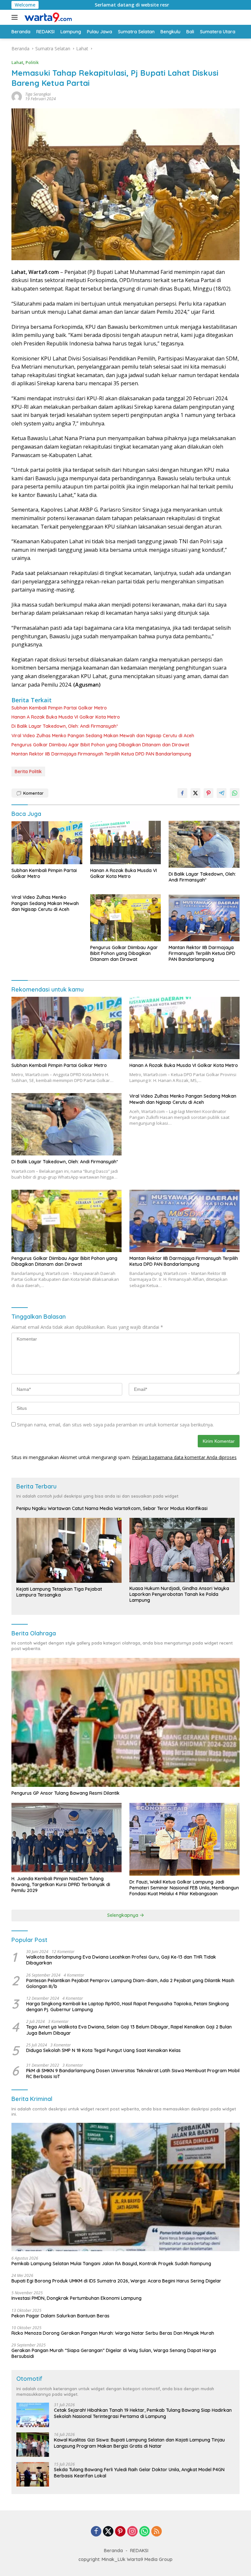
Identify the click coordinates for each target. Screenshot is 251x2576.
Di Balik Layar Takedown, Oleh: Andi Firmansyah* (65, 726)
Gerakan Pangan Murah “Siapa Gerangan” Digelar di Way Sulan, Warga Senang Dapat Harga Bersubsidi (114, 2353)
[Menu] (16, 17)
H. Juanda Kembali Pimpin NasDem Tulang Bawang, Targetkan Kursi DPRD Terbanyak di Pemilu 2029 (61, 1884)
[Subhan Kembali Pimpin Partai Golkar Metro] (47, 842)
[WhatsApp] (144, 2532)
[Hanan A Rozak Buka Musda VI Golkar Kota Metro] (126, 842)
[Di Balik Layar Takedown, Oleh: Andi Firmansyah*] (204, 844)
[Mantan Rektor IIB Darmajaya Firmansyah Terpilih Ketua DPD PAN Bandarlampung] (204, 918)
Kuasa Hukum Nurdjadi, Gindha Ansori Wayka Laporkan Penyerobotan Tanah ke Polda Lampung (179, 1594)
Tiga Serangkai (38, 94)
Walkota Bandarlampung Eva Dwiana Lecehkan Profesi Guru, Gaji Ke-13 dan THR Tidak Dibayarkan (121, 1960)
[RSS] (157, 2532)
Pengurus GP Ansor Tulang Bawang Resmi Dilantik (66, 1793)
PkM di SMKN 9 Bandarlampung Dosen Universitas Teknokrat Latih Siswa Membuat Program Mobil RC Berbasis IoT (133, 2074)
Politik (32, 62)
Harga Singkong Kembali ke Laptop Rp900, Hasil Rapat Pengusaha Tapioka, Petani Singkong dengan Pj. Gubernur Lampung (127, 2007)
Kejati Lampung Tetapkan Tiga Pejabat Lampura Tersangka (59, 1592)
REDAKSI (139, 2551)
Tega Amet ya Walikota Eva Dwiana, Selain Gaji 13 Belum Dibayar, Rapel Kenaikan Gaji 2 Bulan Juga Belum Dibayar (129, 2030)
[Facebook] (96, 2532)
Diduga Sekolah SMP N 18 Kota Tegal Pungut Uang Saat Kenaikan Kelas (103, 2050)
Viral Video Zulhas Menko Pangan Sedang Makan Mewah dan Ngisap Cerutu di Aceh (103, 736)
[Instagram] (132, 2532)
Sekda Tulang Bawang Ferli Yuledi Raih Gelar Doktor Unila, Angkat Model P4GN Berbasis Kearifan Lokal (139, 2473)
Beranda (113, 2551)
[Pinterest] (120, 2532)
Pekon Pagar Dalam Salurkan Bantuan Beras (60, 2316)
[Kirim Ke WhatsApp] (235, 793)
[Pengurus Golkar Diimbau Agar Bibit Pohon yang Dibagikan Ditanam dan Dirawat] (126, 918)
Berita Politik (28, 771)
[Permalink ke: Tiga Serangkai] (17, 96)
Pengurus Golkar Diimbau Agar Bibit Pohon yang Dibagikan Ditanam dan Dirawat (100, 745)
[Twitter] (108, 2532)
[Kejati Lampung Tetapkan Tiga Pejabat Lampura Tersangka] (69, 1550)
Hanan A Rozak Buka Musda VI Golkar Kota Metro (66, 717)
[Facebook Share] (182, 793)
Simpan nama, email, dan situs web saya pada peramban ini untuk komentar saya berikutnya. (115, 1425)
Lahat (17, 62)
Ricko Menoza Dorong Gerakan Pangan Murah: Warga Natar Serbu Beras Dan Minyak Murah (113, 2333)
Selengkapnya (123, 1915)
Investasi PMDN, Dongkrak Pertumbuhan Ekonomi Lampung (76, 2298)
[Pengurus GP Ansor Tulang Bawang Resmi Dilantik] (125, 1723)
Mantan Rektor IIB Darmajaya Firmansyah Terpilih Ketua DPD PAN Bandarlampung (101, 754)
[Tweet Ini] (195, 793)
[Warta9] (47, 17)
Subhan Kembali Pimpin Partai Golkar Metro (59, 708)
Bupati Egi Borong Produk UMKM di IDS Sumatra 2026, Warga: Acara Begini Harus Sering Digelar (116, 2281)
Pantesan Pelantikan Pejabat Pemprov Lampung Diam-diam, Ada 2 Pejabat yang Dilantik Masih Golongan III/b (130, 1983)
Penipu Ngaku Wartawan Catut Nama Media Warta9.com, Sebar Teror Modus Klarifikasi (112, 1508)
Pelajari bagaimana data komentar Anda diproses (184, 1457)
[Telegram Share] (222, 793)
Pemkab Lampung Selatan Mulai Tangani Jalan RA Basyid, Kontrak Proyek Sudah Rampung (111, 2264)
